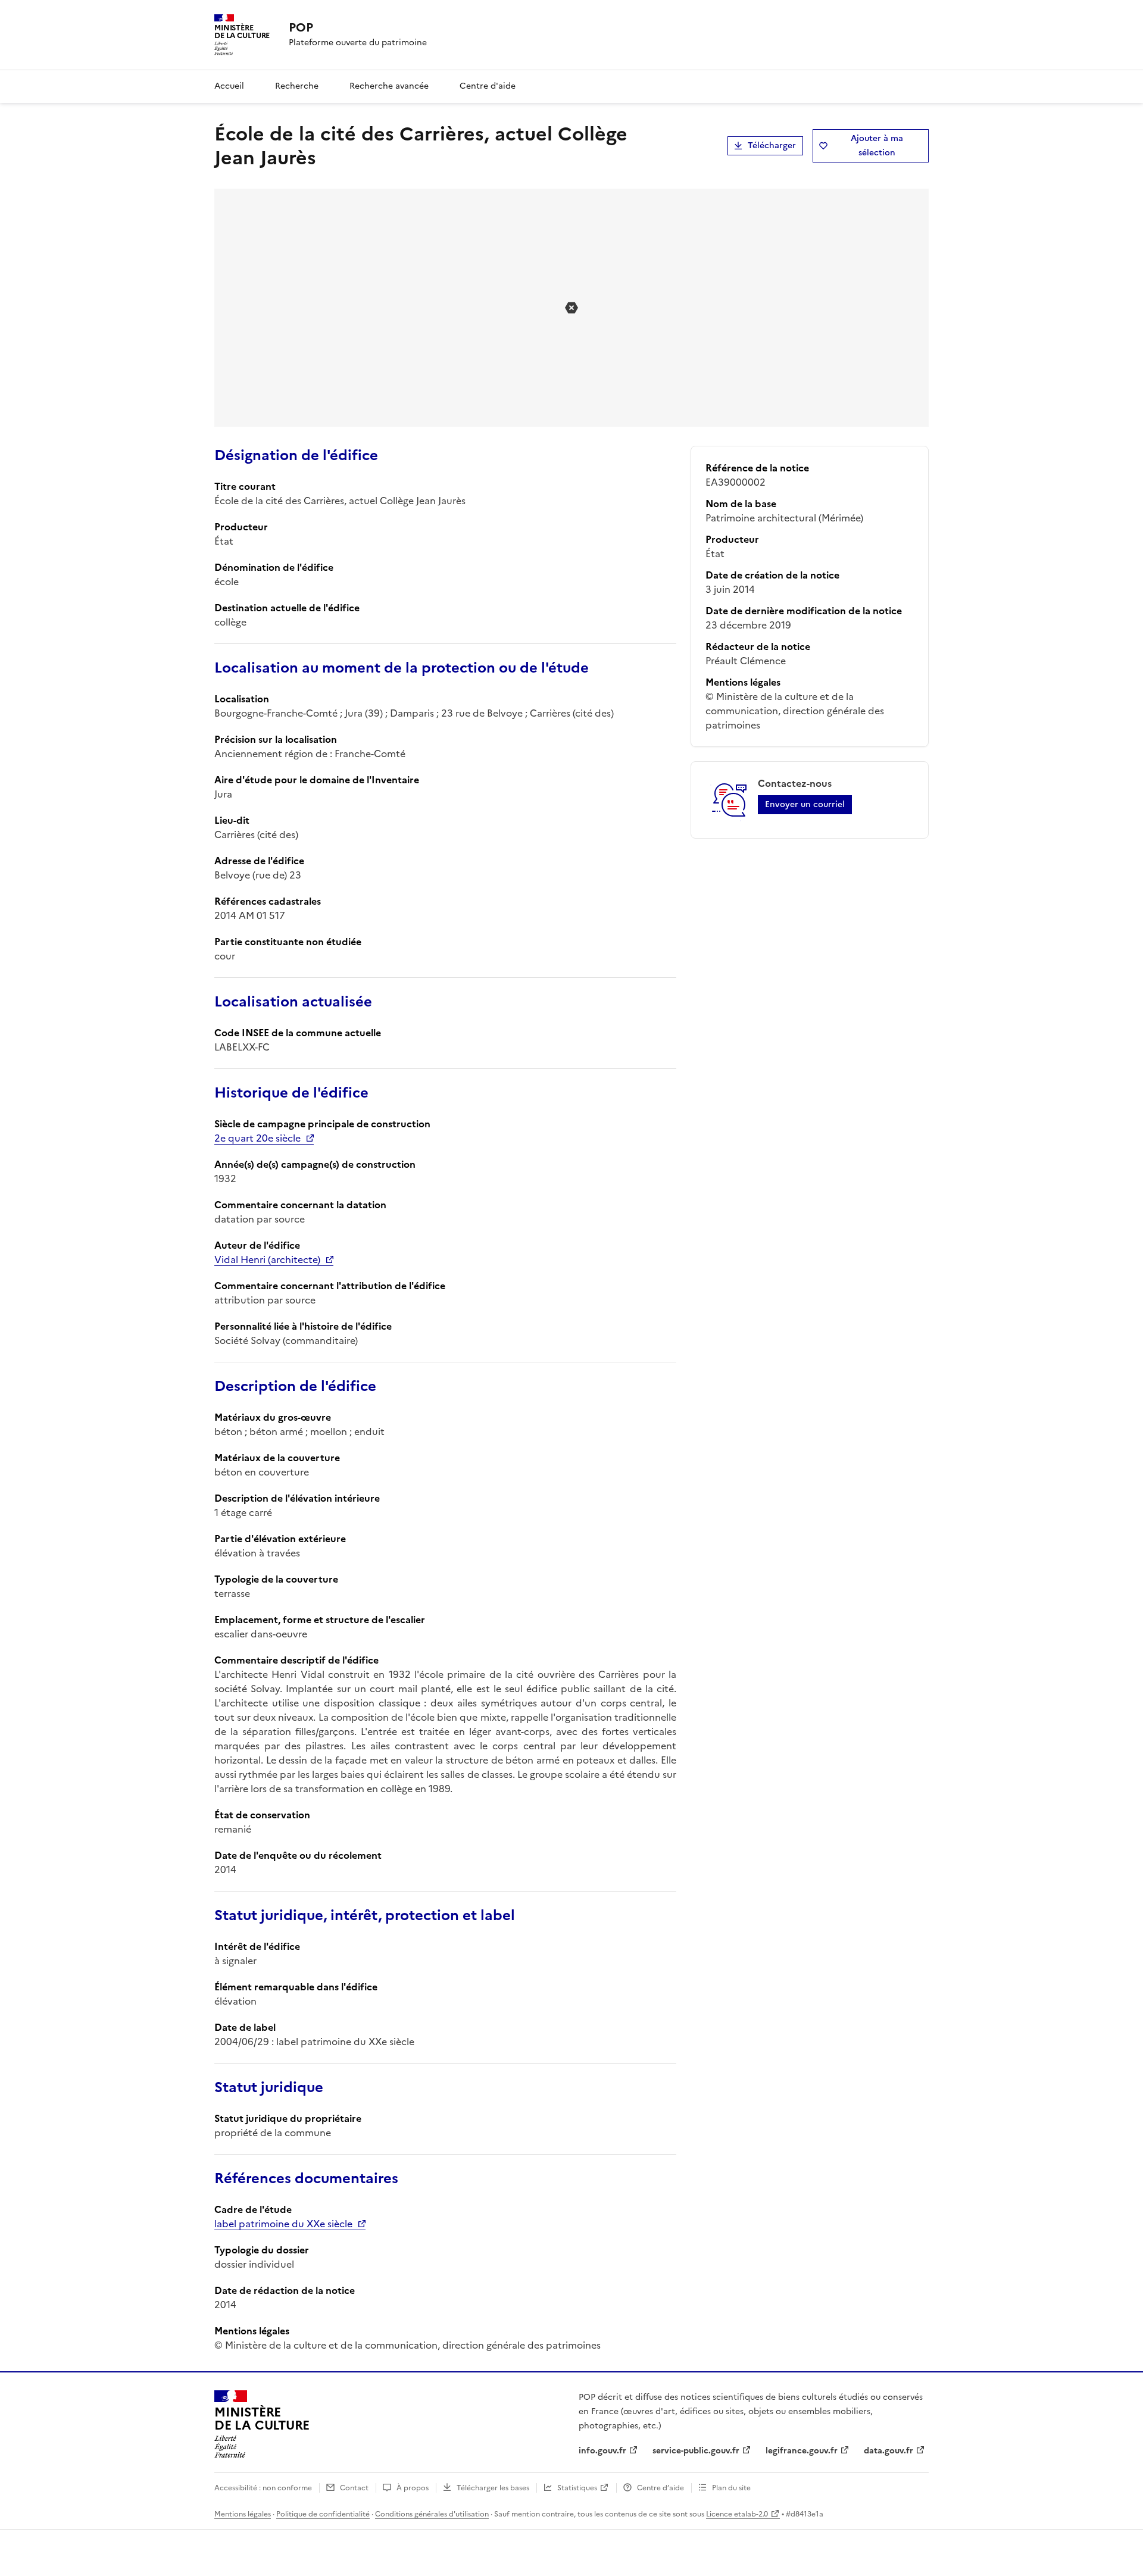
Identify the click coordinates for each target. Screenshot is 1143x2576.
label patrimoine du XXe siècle (283, 2224)
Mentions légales (243, 2514)
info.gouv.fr (602, 2451)
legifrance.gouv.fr (802, 2451)
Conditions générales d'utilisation (432, 2514)
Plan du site (731, 2488)
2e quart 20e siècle (257, 1138)
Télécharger (772, 146)
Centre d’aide (660, 2488)
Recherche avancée (389, 86)
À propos (413, 2488)
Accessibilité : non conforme (263, 2488)
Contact (354, 2488)
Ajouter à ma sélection (877, 146)
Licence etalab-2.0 (737, 2514)
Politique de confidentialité (323, 2514)
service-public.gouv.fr (696, 2451)
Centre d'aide (488, 86)
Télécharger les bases (493, 2488)
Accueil (229, 86)
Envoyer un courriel (805, 804)
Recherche (297, 86)
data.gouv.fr (889, 2451)
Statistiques (577, 2488)
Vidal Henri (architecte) (267, 1259)
